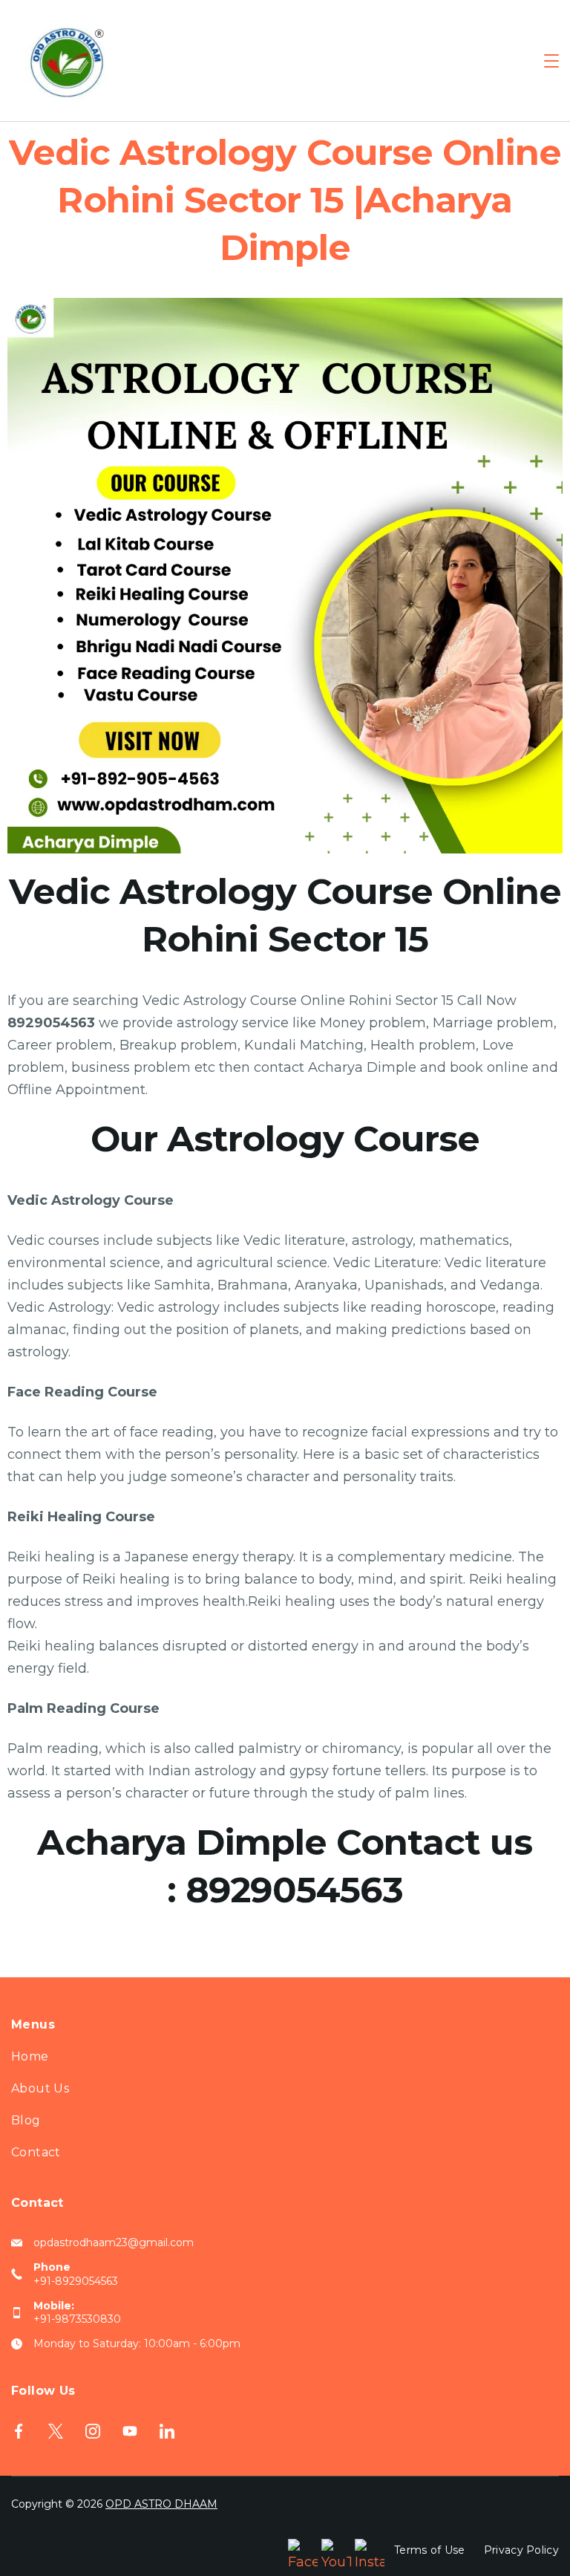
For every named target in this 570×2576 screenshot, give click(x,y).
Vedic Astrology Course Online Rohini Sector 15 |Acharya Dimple (285, 200)
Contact (36, 2152)
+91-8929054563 (76, 2281)
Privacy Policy (521, 2550)
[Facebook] (19, 2431)
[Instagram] (93, 2431)
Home (30, 2056)
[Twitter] (56, 2431)
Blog (26, 2120)
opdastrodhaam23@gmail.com (114, 2242)
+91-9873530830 (77, 2319)
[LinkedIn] (167, 2431)
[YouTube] (130, 2431)
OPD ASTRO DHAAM (161, 2504)
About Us (40, 2088)
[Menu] (551, 61)
